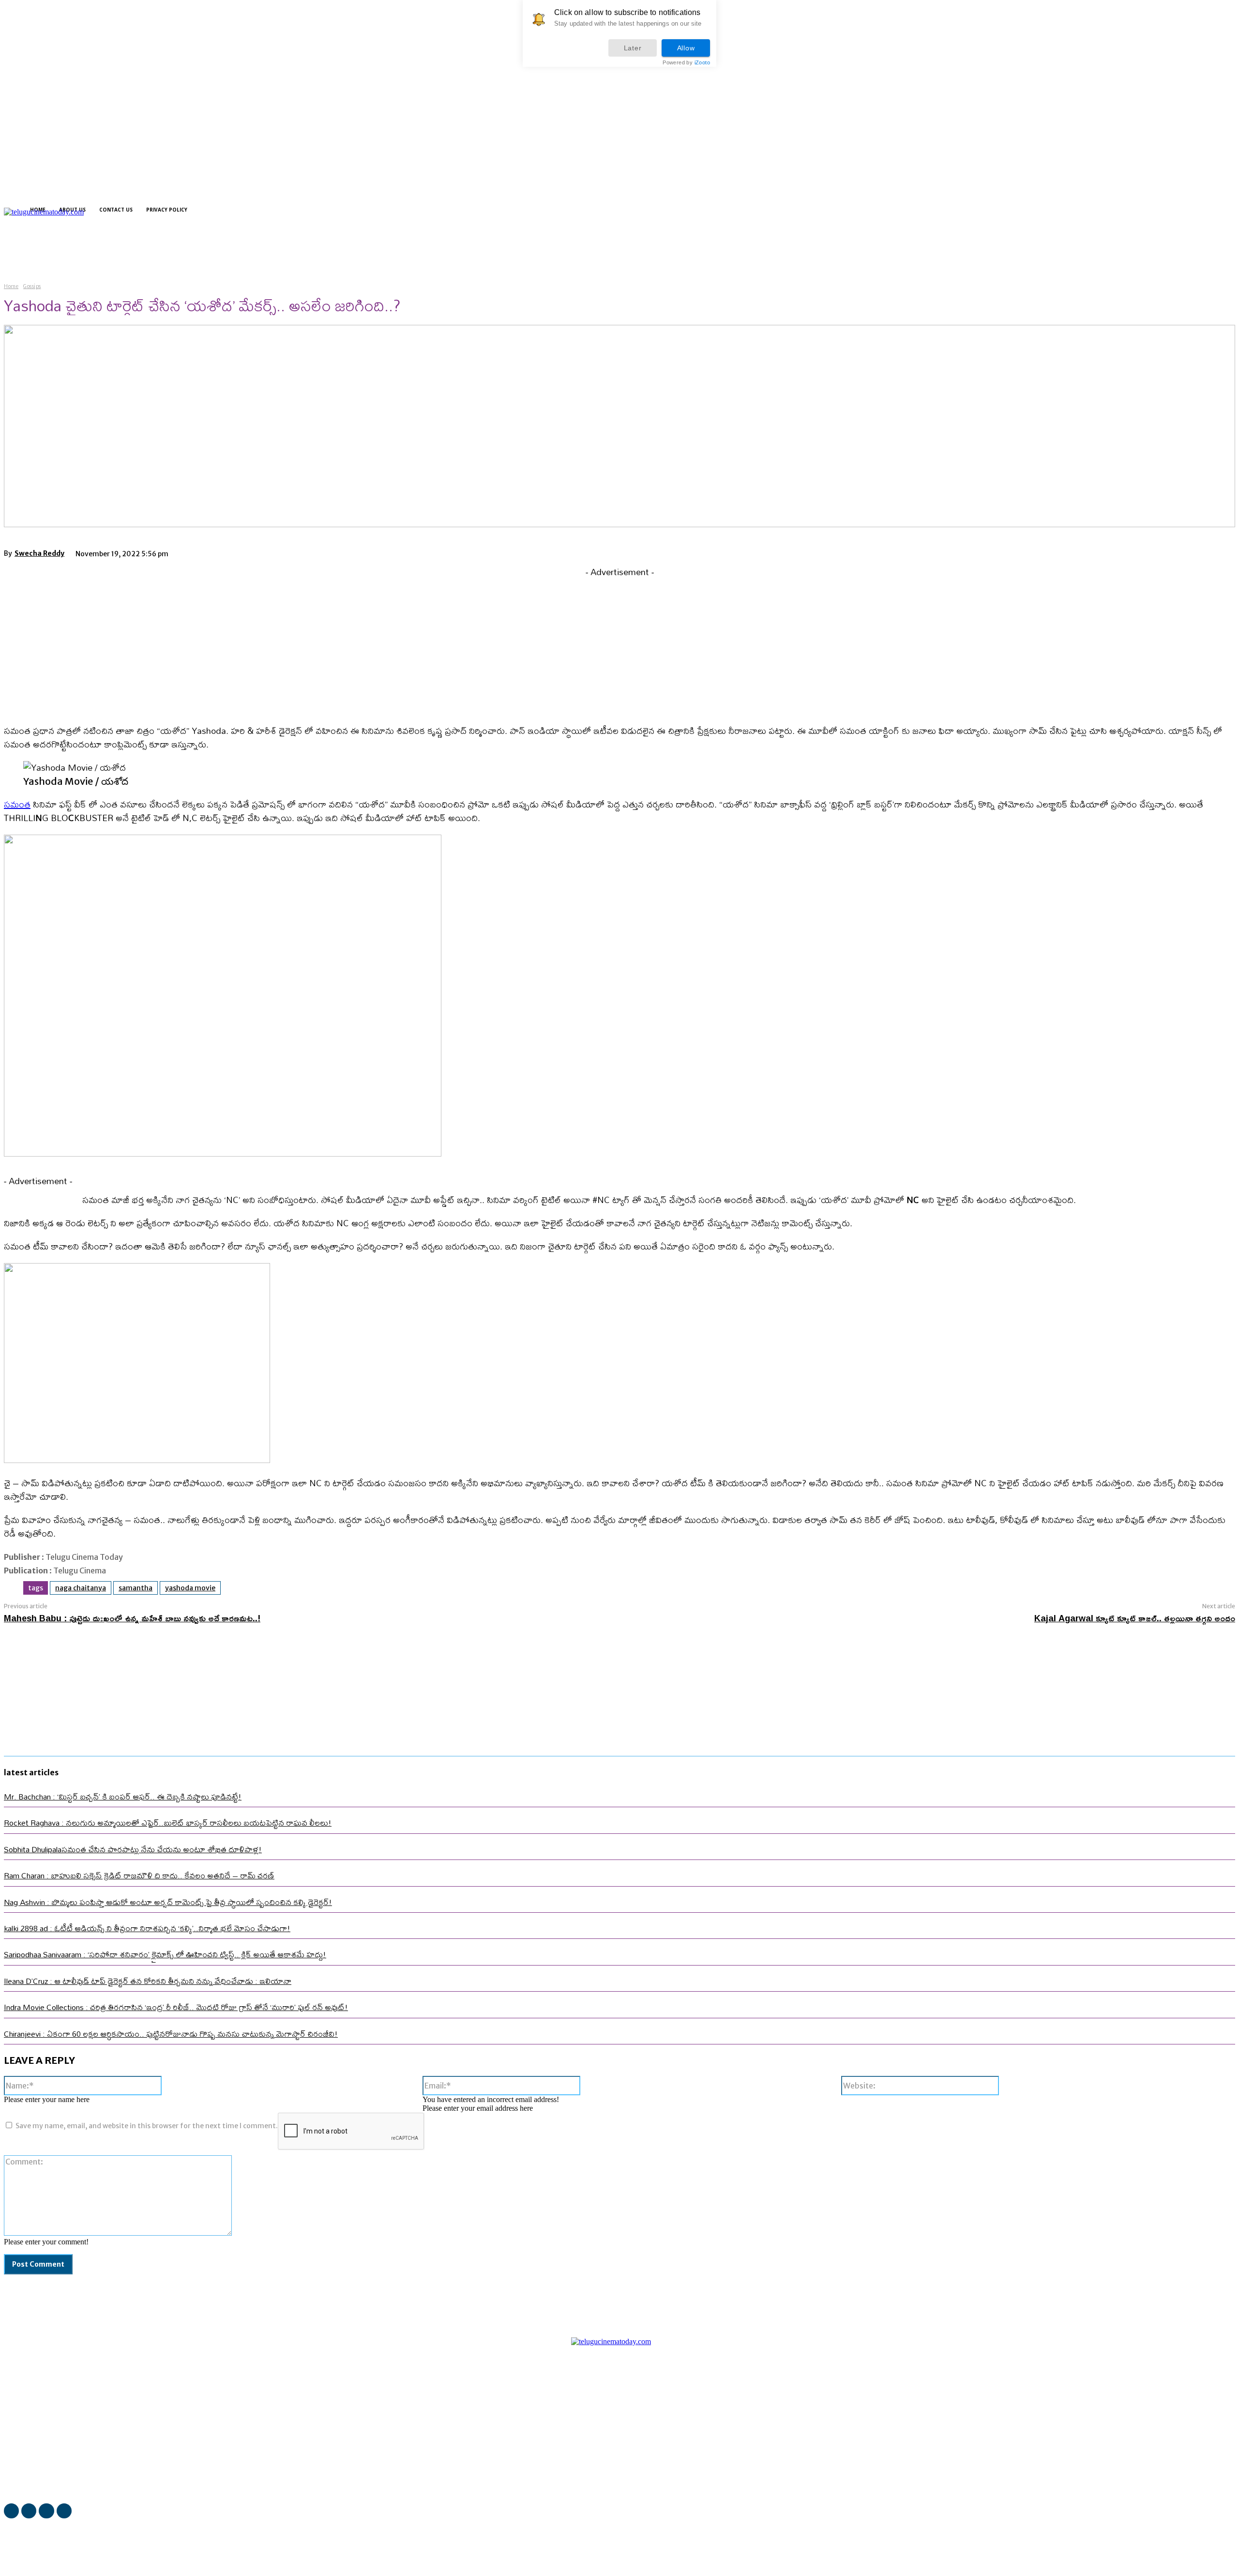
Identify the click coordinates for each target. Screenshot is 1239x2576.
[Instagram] (345, 251)
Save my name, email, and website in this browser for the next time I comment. (147, 2126)
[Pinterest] (264, 552)
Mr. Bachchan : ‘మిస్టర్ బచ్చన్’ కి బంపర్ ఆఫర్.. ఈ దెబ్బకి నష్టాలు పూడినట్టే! (123, 1796)
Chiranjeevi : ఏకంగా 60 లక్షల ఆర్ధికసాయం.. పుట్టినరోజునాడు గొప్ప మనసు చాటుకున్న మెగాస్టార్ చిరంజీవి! (171, 2034)
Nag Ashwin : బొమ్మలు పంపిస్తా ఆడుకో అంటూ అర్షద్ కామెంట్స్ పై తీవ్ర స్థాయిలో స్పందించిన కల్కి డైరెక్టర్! (168, 1902)
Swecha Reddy (39, 553)
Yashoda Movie (190, 1588)
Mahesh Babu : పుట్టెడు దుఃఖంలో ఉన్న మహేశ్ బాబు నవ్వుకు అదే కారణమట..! (132, 1618)
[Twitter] (379, 251)
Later (633, 48)
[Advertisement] (619, 647)
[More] (334, 552)
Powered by (686, 63)
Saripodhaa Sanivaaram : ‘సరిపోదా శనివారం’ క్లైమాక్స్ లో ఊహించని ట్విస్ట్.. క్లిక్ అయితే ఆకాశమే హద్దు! (165, 1954)
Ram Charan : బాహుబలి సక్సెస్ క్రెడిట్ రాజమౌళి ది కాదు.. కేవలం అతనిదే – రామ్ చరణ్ (139, 1875)
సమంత (17, 804)
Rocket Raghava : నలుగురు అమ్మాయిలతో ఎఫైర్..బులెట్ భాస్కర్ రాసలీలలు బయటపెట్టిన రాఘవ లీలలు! (168, 1822)
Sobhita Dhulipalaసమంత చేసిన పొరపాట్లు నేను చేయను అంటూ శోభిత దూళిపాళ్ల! (133, 1849)
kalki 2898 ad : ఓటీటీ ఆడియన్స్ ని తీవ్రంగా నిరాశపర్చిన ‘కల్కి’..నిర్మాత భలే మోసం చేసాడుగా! (147, 1928)
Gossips (32, 286)
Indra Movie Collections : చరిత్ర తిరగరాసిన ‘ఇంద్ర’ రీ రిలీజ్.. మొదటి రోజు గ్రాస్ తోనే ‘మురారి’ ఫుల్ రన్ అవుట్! (176, 2007)
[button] (311, 250)
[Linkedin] (362, 251)
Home (11, 286)
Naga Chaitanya (81, 1588)
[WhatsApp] (299, 552)
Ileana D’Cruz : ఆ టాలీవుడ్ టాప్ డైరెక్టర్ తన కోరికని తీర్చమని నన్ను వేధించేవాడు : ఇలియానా (148, 1981)
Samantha (136, 1588)
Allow (686, 48)
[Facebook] (328, 251)
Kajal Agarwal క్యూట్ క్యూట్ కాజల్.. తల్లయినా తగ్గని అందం (1135, 1618)
